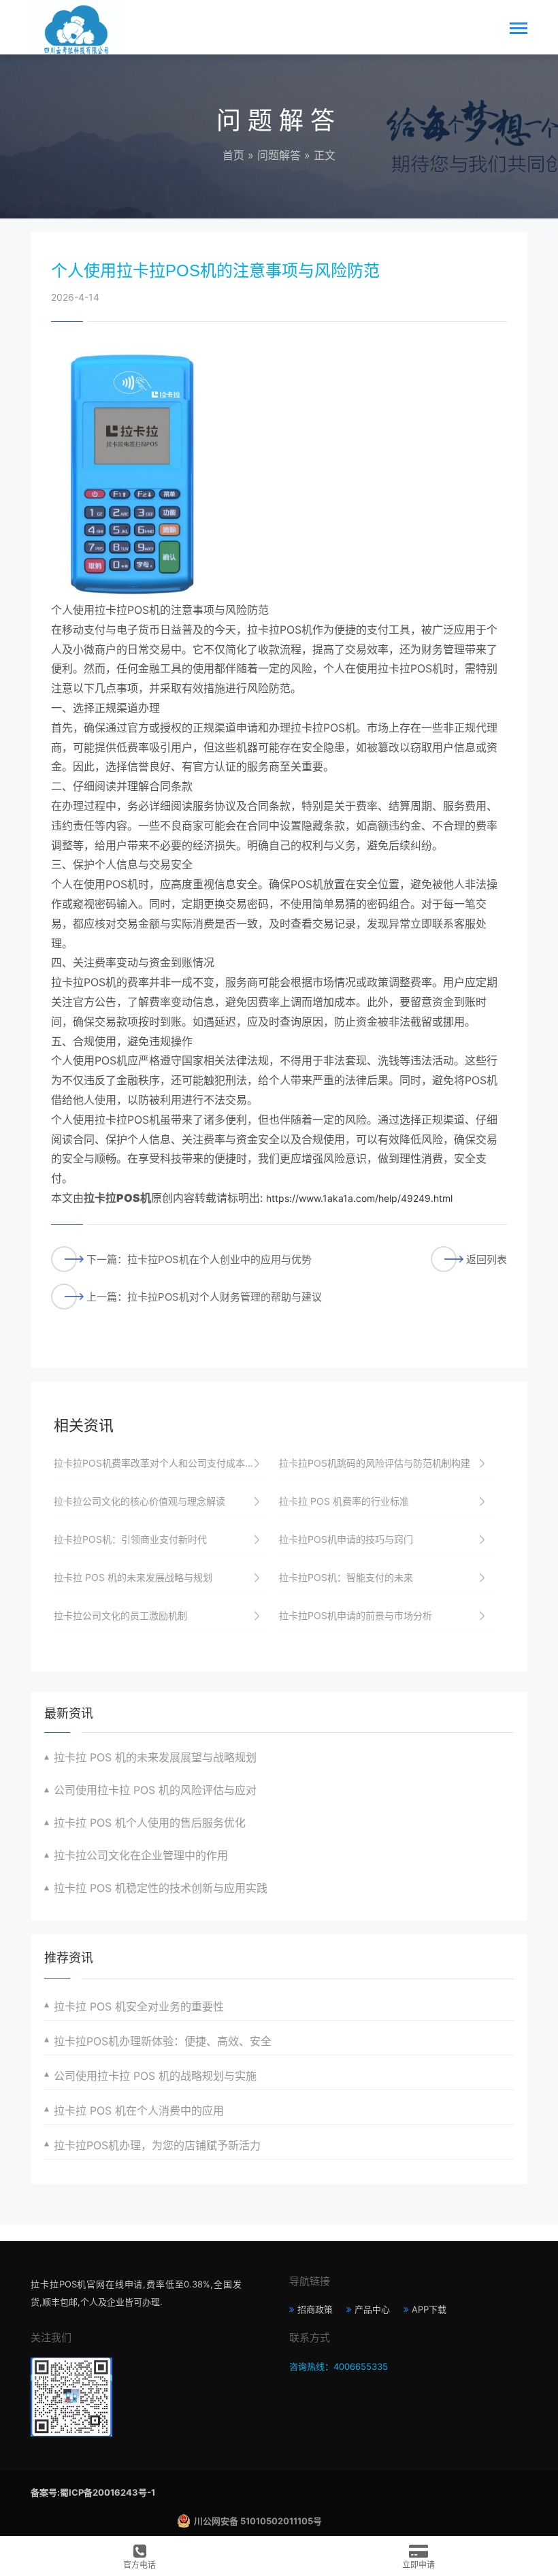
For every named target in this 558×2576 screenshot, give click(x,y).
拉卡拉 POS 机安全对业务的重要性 (139, 2006)
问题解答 (279, 155)
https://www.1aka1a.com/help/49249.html (359, 1198)
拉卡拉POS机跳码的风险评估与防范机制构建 (375, 1463)
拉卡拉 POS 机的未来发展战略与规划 (133, 1577)
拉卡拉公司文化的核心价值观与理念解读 (139, 1501)
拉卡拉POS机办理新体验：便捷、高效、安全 (163, 2041)
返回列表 (487, 1259)
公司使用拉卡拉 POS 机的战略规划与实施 (155, 2076)
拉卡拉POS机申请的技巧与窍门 (346, 1539)
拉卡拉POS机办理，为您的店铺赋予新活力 (157, 2145)
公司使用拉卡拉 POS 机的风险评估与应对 (155, 1790)
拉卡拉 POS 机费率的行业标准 (344, 1501)
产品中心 (372, 2309)
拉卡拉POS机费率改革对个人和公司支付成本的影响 (160, 1463)
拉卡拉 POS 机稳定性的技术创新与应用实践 (161, 1888)
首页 (233, 155)
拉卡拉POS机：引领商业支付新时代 (130, 1539)
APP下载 (429, 2309)
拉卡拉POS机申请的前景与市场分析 (356, 1615)
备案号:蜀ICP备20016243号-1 (93, 2492)
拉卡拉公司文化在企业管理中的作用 (141, 1855)
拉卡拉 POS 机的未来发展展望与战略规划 (155, 1757)
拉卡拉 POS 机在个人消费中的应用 (139, 2110)
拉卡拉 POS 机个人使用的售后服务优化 (150, 1823)
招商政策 (315, 2309)
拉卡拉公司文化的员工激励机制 (120, 1615)
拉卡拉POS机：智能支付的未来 (346, 1577)
